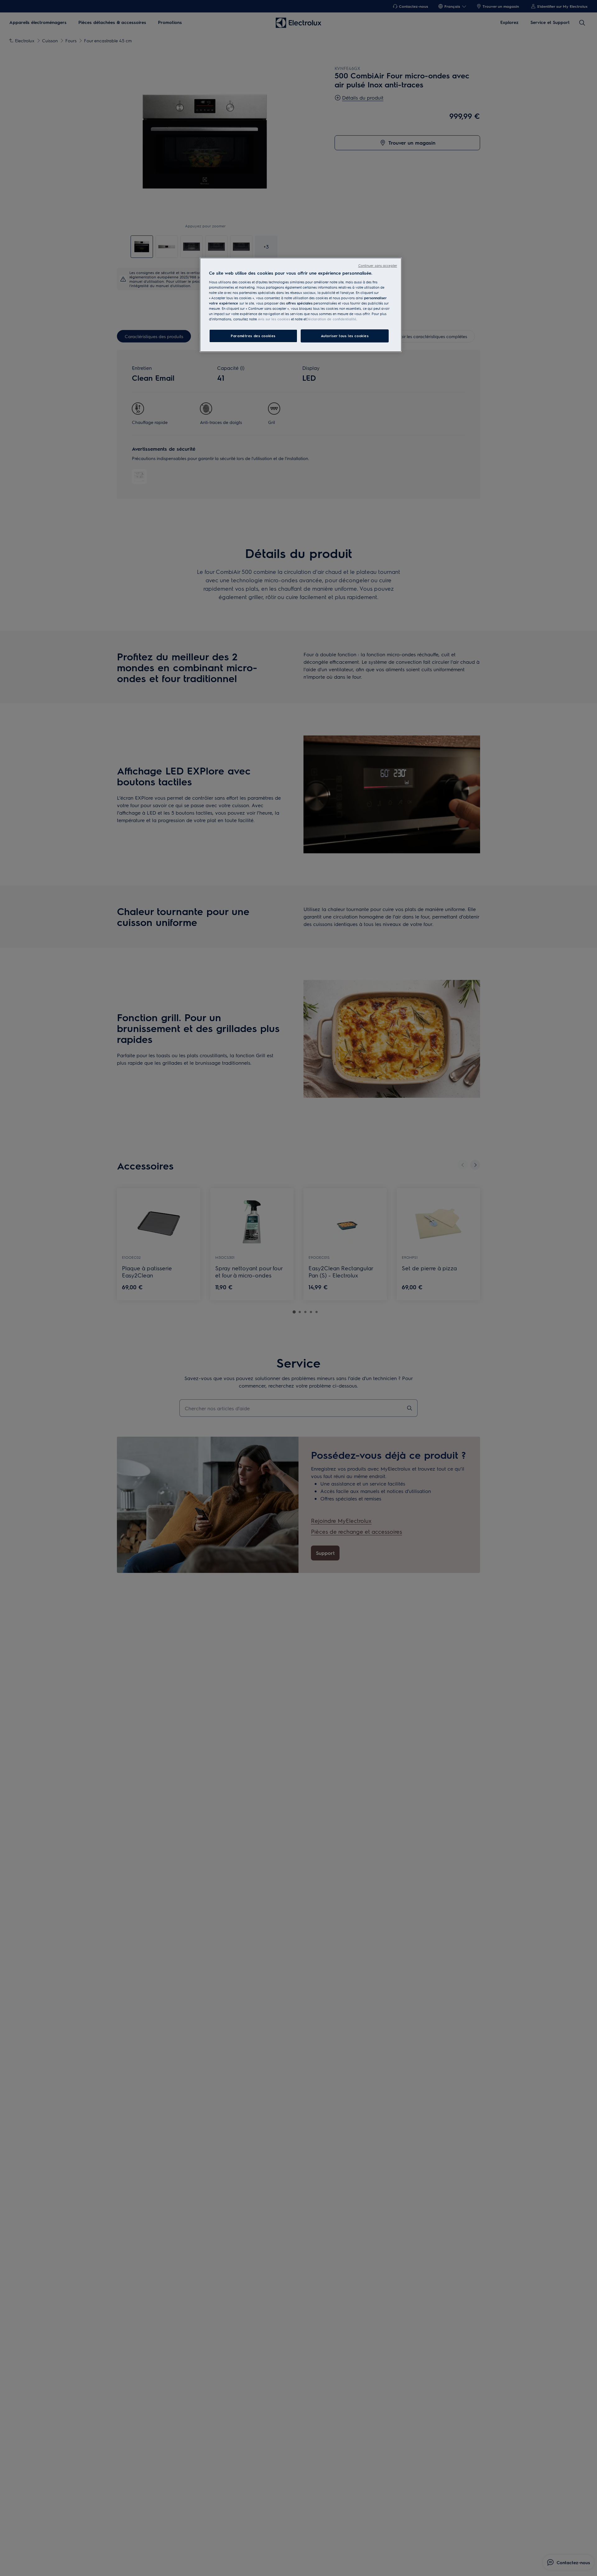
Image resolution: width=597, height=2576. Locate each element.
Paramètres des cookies (253, 336)
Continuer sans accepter (378, 265)
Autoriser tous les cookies (345, 336)
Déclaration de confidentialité (331, 319)
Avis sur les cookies (274, 319)
